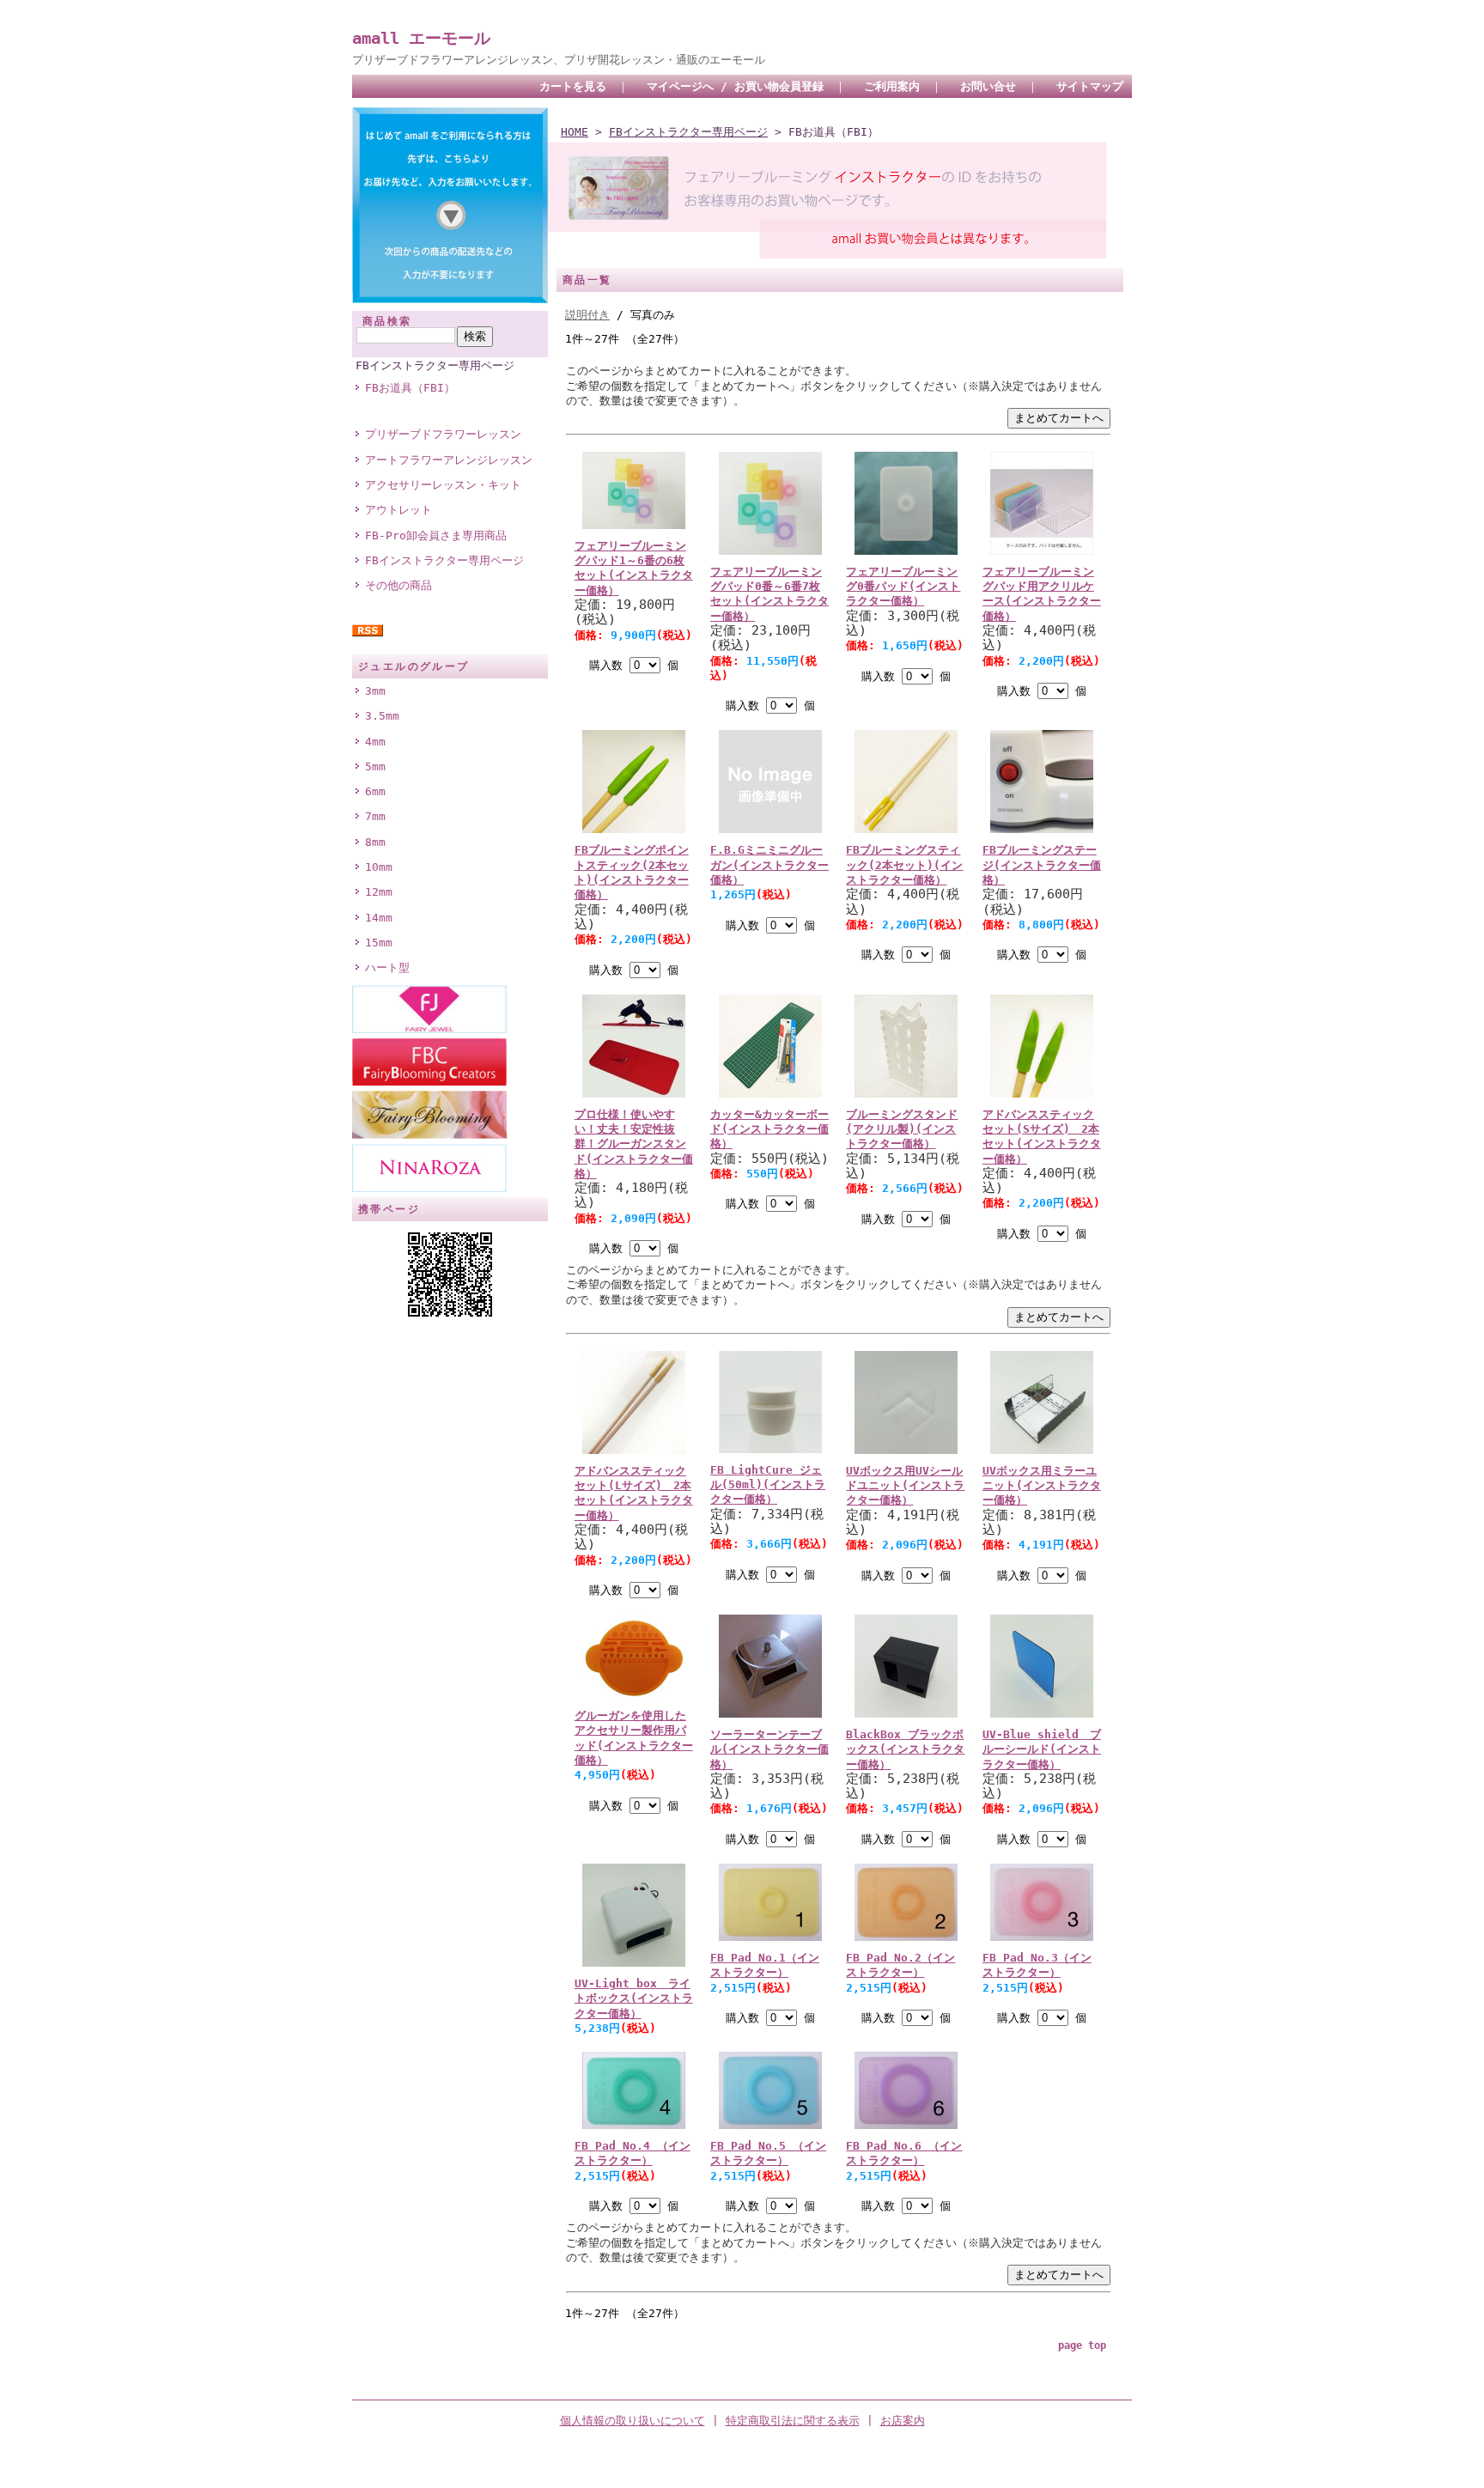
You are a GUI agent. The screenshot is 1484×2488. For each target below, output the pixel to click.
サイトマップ (1090, 86)
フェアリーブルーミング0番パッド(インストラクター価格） (903, 587)
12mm (379, 892)
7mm (375, 816)
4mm (375, 742)
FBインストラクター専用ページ (435, 365)
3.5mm (382, 716)
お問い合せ (988, 86)
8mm (375, 842)
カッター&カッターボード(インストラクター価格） (769, 1129)
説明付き (587, 315)
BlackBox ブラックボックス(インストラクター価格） (905, 1749)
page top (1082, 2345)
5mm (375, 766)
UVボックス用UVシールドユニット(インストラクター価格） (905, 1486)
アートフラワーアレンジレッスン (449, 460)
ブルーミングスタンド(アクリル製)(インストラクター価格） (902, 1129)
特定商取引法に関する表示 (793, 2421)
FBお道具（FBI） (410, 388)
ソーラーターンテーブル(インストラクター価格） (769, 1749)
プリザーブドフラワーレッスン (443, 434)
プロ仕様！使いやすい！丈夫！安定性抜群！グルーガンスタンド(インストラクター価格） (634, 1144)
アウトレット (398, 510)
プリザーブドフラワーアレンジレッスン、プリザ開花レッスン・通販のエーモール (559, 60)
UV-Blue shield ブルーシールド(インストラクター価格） (1042, 1749)
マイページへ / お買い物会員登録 (735, 86)
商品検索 (387, 321)
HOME (575, 132)
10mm (379, 867)
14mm (379, 918)
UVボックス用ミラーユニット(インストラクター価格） (1042, 1486)
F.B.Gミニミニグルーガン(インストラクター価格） (769, 865)
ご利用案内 (892, 86)
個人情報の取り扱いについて (633, 2421)
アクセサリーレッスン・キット (443, 485)
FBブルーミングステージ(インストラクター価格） (1042, 865)
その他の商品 (398, 585)
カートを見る (573, 86)
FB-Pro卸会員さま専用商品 (436, 535)
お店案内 (903, 2421)
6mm (375, 791)
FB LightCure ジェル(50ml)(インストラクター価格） (768, 1485)
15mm (379, 943)
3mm (375, 691)
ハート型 (387, 967)
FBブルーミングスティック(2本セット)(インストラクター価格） (904, 865)
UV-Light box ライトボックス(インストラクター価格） (634, 1998)
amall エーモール (421, 38)
